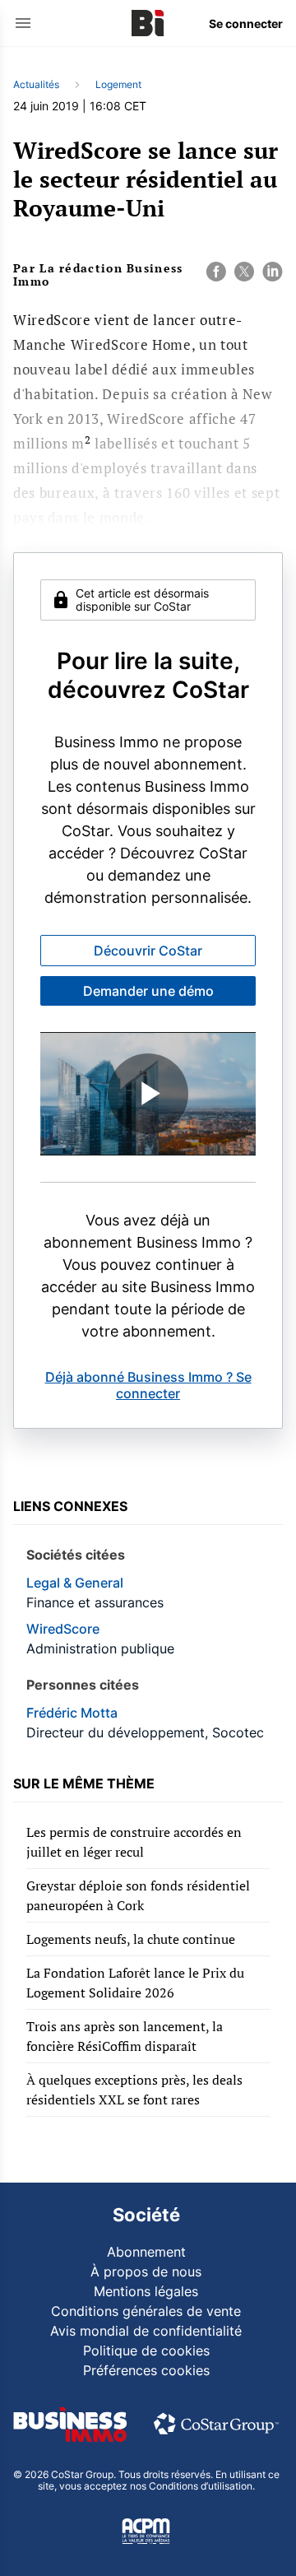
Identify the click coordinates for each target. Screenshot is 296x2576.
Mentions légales (146, 2291)
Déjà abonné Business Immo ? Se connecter (148, 1385)
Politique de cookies (146, 2350)
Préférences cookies (146, 2370)
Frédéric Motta (72, 1713)
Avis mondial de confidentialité (146, 2331)
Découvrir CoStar (148, 951)
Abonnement (146, 2252)
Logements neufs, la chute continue (131, 1939)
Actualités (36, 84)
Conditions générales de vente (146, 2311)
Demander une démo (148, 991)
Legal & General (75, 1583)
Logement (118, 84)
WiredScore (63, 1629)
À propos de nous (146, 2271)
